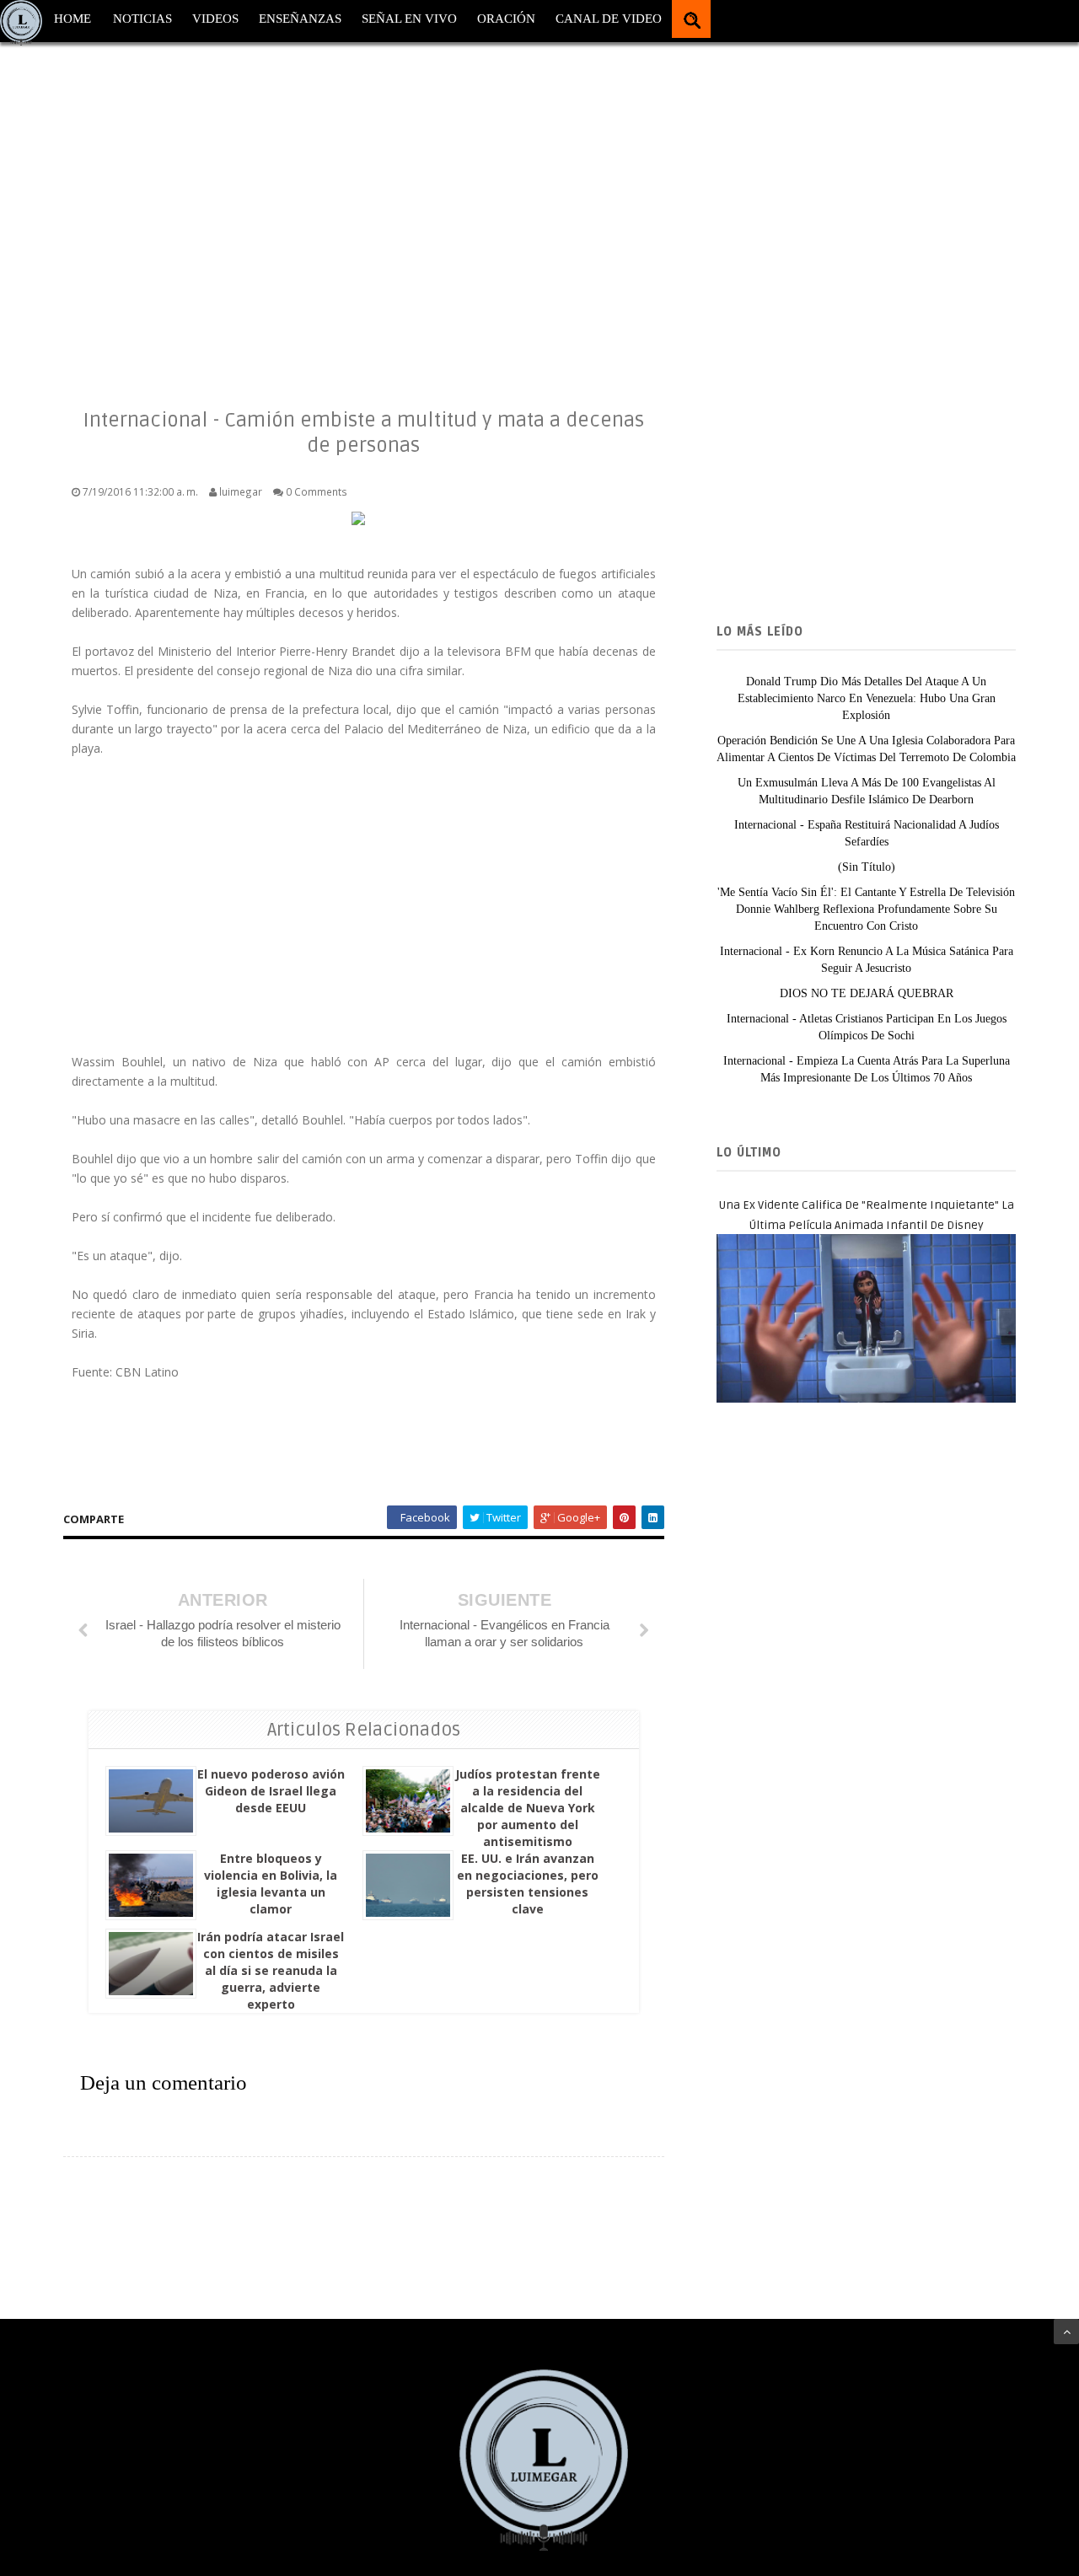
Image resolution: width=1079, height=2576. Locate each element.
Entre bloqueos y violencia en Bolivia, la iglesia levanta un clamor (271, 1884)
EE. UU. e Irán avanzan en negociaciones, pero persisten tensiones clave (528, 1884)
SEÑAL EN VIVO (409, 19)
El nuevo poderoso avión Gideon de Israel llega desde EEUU (271, 1791)
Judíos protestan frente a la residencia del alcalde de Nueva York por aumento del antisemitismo (528, 1808)
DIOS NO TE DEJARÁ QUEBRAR (867, 993)
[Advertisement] (506, 211)
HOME (72, 19)
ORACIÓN (506, 19)
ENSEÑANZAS (300, 19)
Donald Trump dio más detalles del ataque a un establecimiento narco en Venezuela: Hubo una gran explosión (867, 698)
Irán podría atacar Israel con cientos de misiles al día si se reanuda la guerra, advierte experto (271, 1970)
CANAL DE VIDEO (609, 19)
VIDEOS (215, 19)
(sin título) (867, 867)
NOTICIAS (142, 19)
